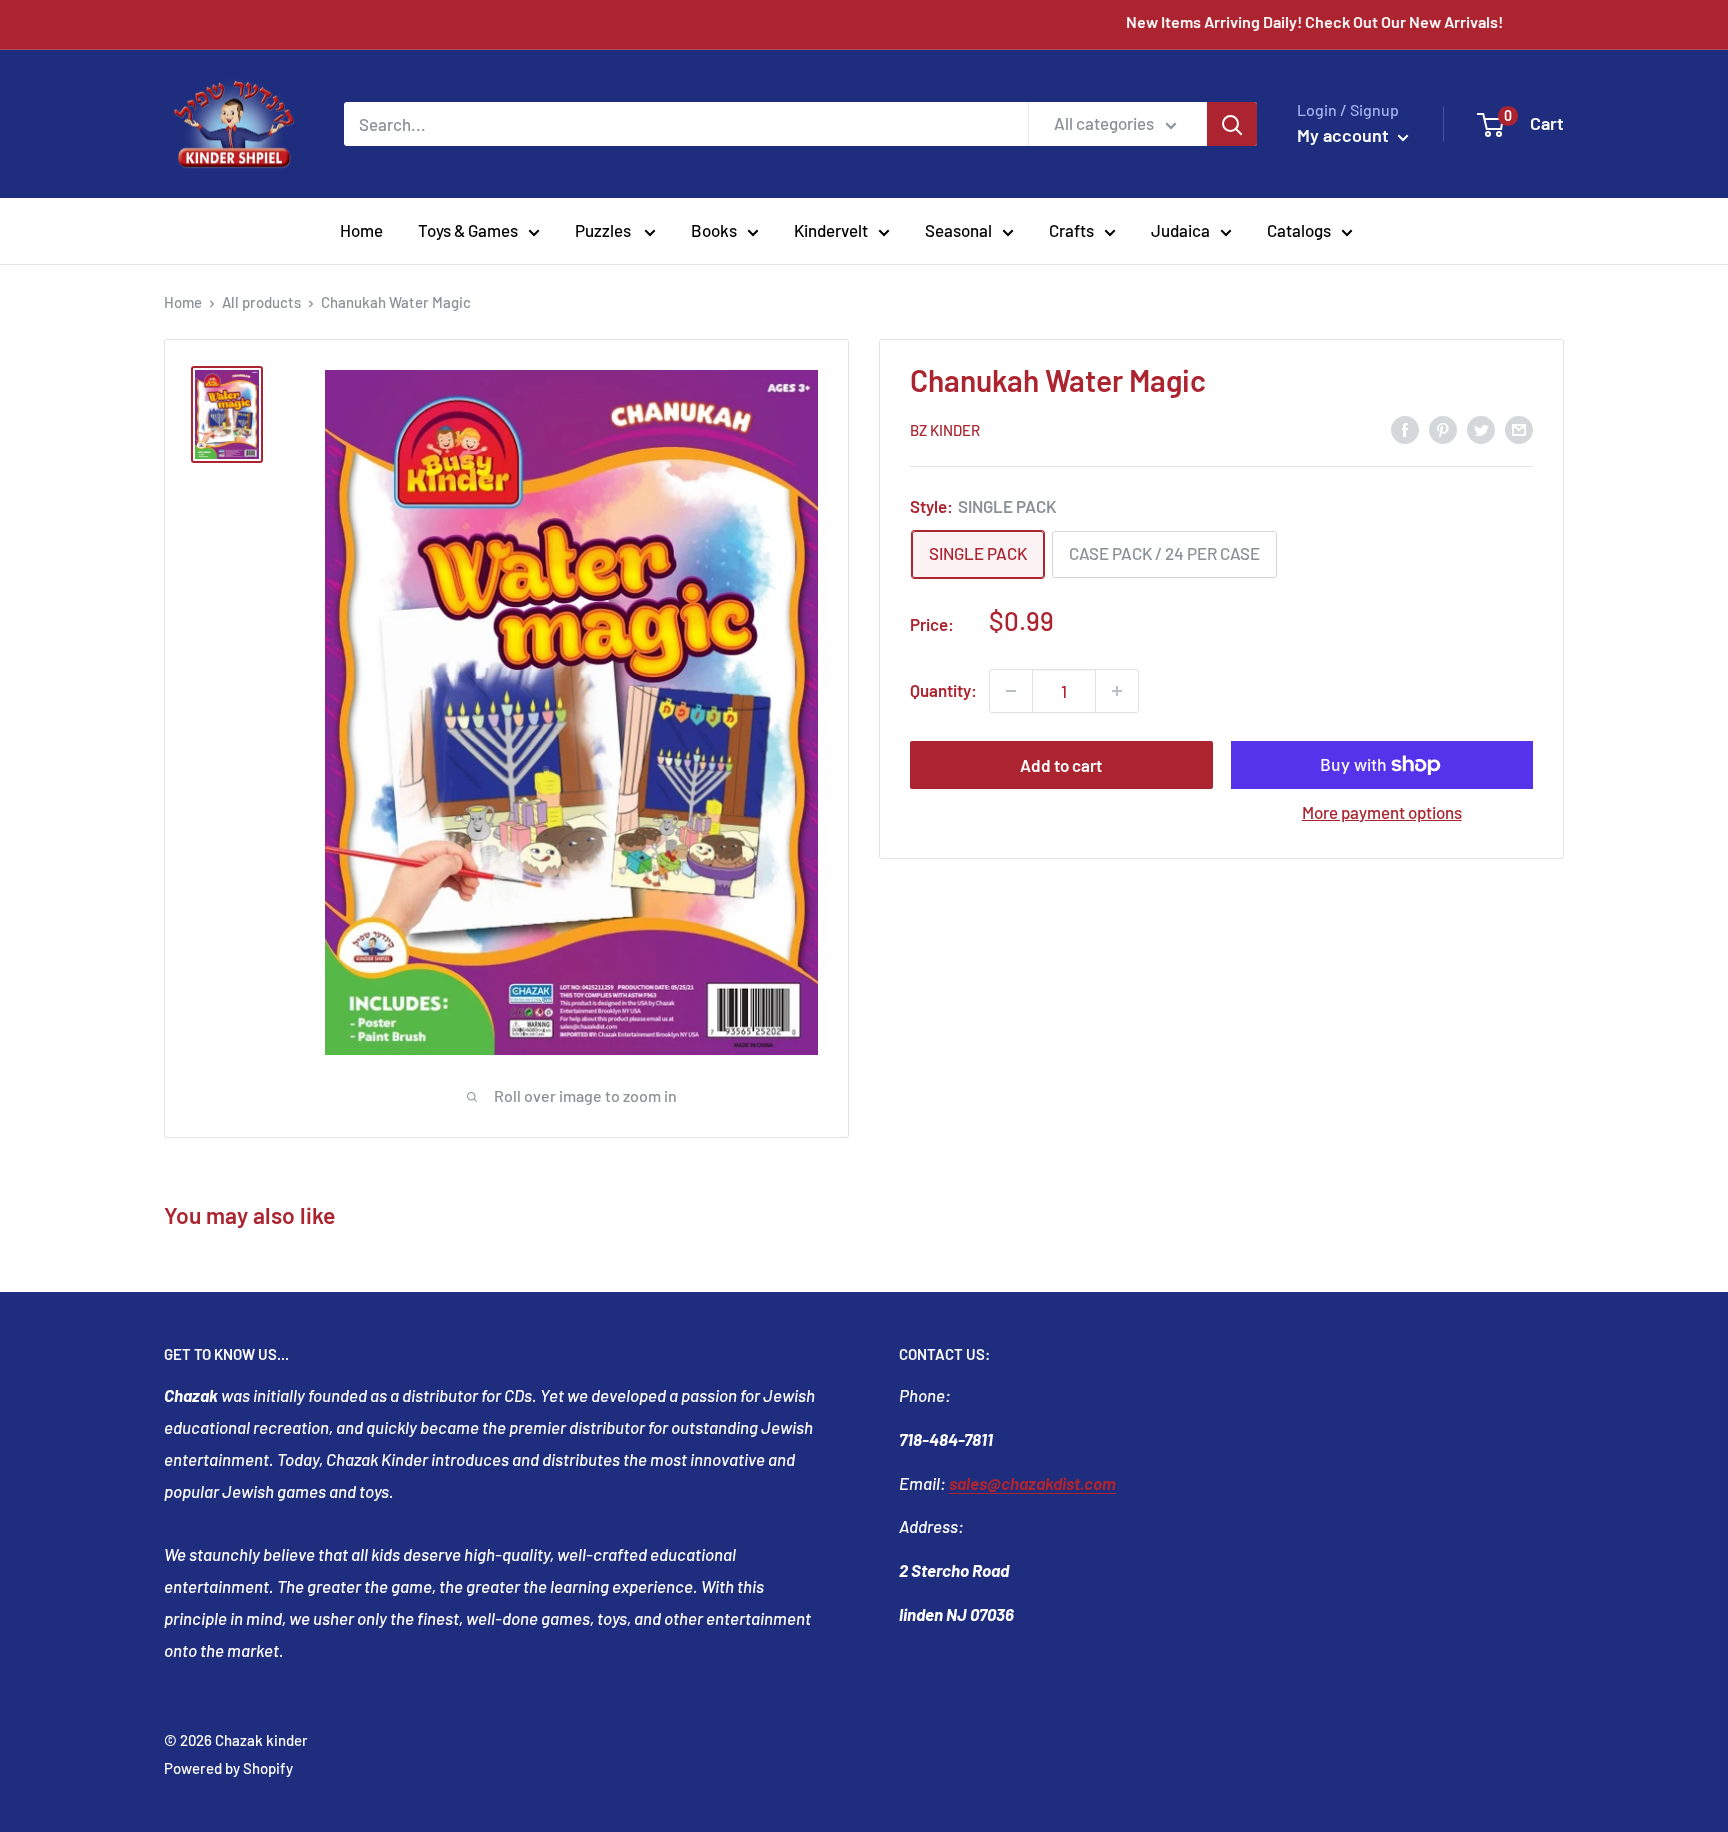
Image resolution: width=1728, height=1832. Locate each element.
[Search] (1232, 124)
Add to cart (1061, 765)
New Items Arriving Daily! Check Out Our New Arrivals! (1355, 21)
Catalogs (1299, 230)
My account (1345, 135)
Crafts (1071, 230)
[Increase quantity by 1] (1117, 691)
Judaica (1180, 230)
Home (361, 230)
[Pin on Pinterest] (1443, 428)
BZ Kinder (945, 430)
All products (261, 302)
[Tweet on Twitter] (1481, 428)
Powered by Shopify (228, 1768)
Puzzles (604, 230)
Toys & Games (468, 230)
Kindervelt (831, 230)
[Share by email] (1519, 428)
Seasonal (958, 230)
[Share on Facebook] (1405, 428)
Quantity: (943, 690)
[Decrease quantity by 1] (1011, 691)
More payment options (1382, 812)
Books (714, 230)
